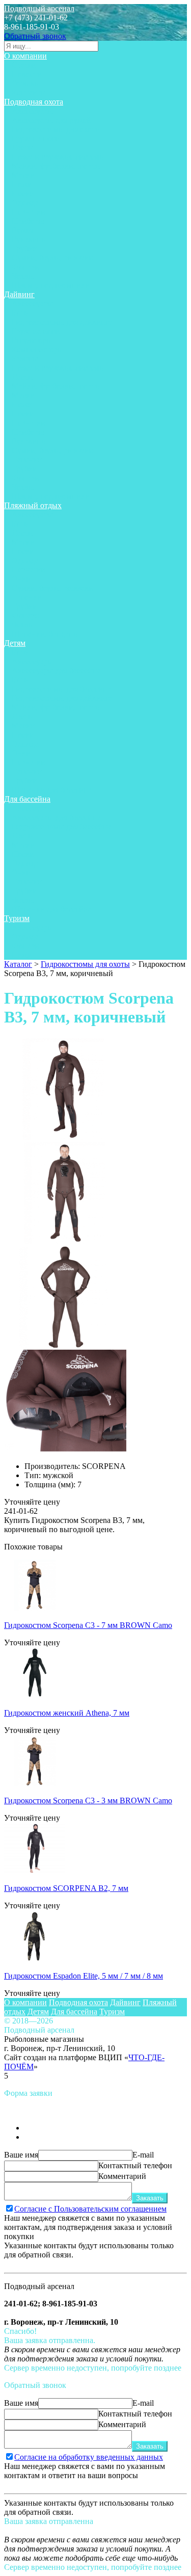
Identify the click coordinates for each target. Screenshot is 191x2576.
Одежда (25, 203)
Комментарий (122, 2176)
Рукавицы (29, 239)
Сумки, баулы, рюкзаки (52, 258)
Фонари (25, 267)
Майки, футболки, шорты (56, 166)
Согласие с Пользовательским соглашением (90, 2209)
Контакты (29, 93)
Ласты (23, 148)
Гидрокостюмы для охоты (56, 129)
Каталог (18, 964)
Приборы (28, 221)
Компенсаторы (37, 349)
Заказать (150, 2198)
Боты (21, 313)
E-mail (143, 2155)
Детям (15, 643)
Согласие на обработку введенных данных (89, 2457)
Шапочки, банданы (45, 634)
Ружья (22, 230)
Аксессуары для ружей (51, 120)
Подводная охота (34, 102)
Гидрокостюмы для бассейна (61, 689)
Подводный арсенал (39, 8)
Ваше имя (21, 2155)
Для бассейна (27, 799)
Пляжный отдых (33, 505)
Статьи (24, 65)
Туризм (17, 918)
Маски (23, 175)
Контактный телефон (135, 2165)
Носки (23, 193)
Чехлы (23, 276)
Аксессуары (33, 111)
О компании (25, 56)
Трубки (24, 248)
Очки (21, 579)
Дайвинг (19, 294)
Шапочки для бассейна (52, 790)
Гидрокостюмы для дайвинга (62, 322)
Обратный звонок (35, 36)
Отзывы (26, 83)
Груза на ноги (36, 138)
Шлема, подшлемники (51, 285)
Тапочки (27, 459)
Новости (27, 74)
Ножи (22, 184)
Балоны (25, 359)
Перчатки (29, 212)
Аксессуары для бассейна (56, 671)
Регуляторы (32, 340)
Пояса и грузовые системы (58, 157)
